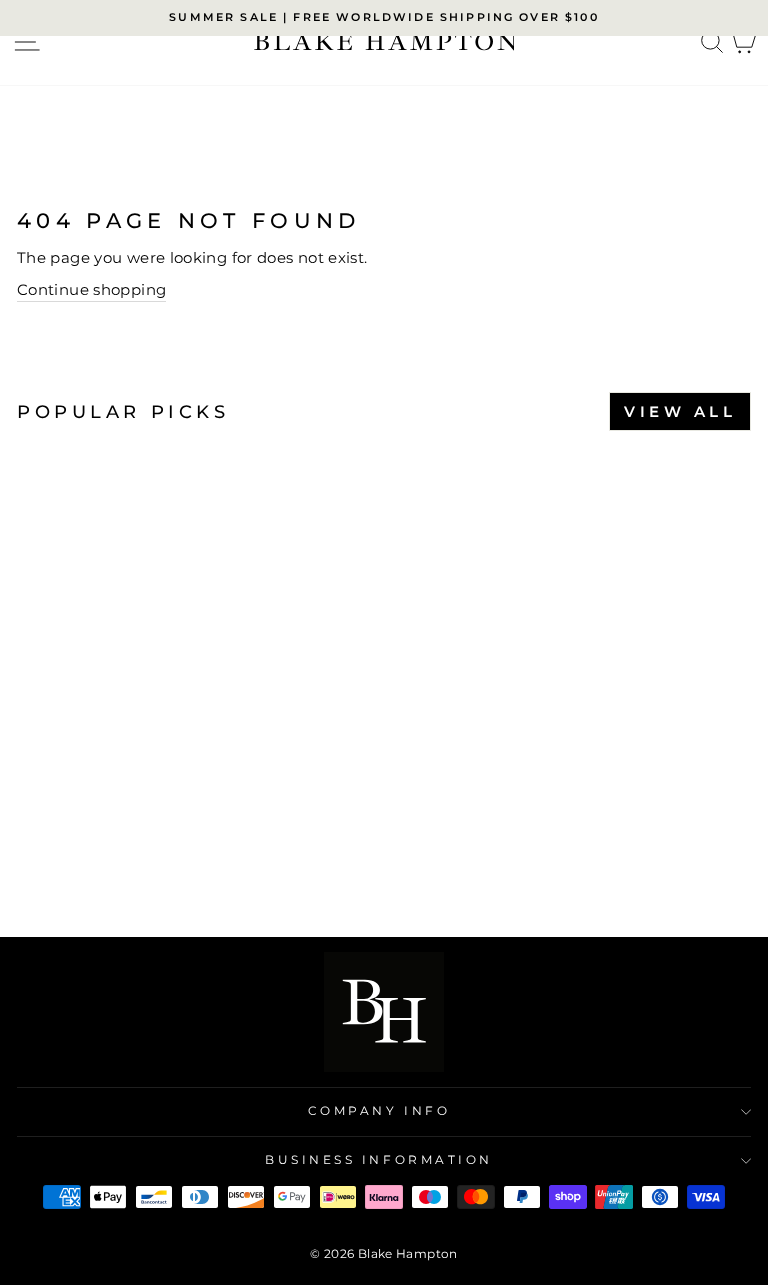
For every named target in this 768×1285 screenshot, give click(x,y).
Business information (379, 1160)
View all (680, 411)
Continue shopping (91, 290)
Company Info (379, 1111)
